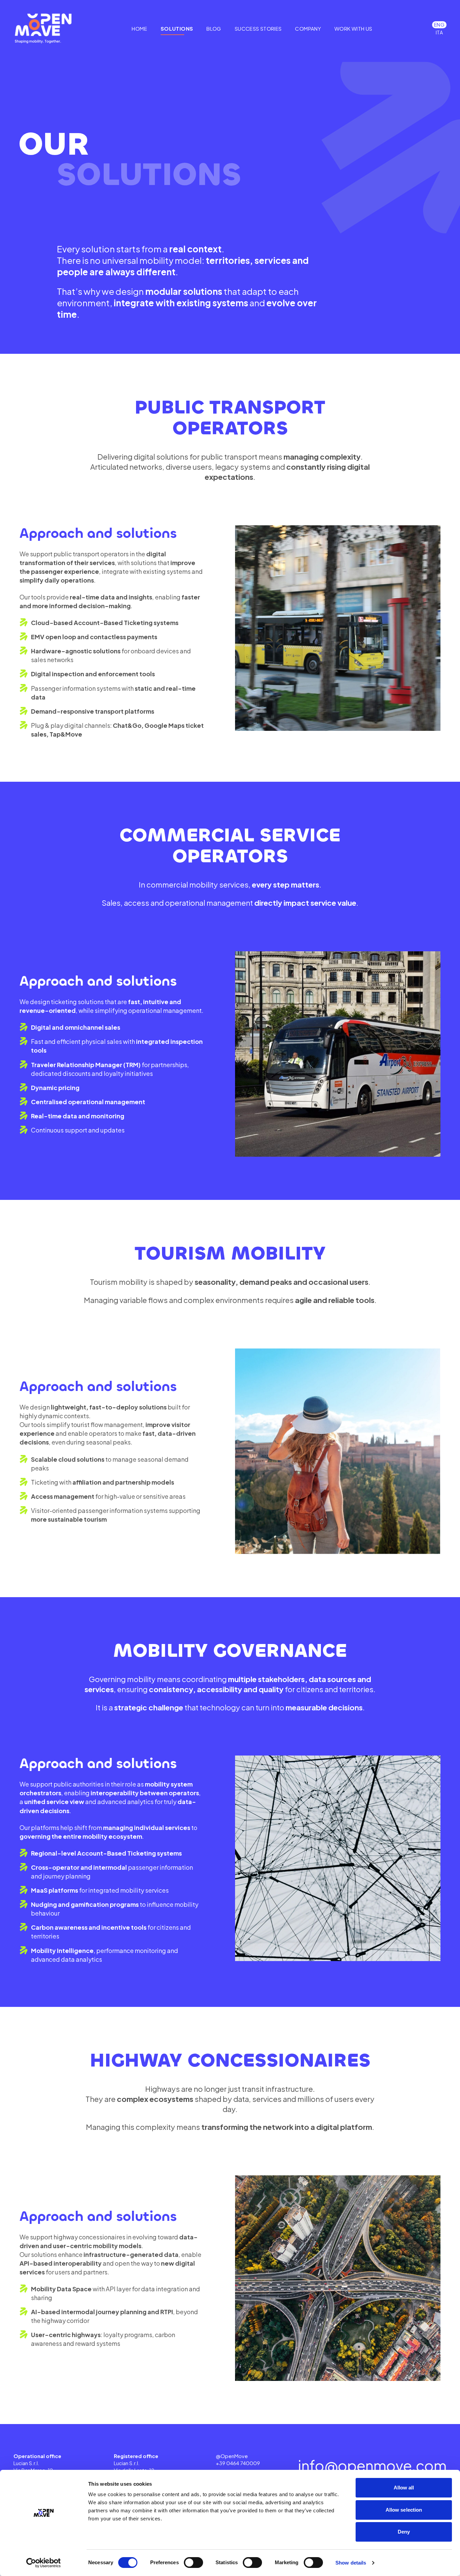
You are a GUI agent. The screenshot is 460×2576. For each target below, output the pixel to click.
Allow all (404, 2488)
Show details (351, 2563)
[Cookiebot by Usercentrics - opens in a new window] (44, 2563)
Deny (404, 2532)
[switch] (193, 2563)
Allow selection (404, 2510)
